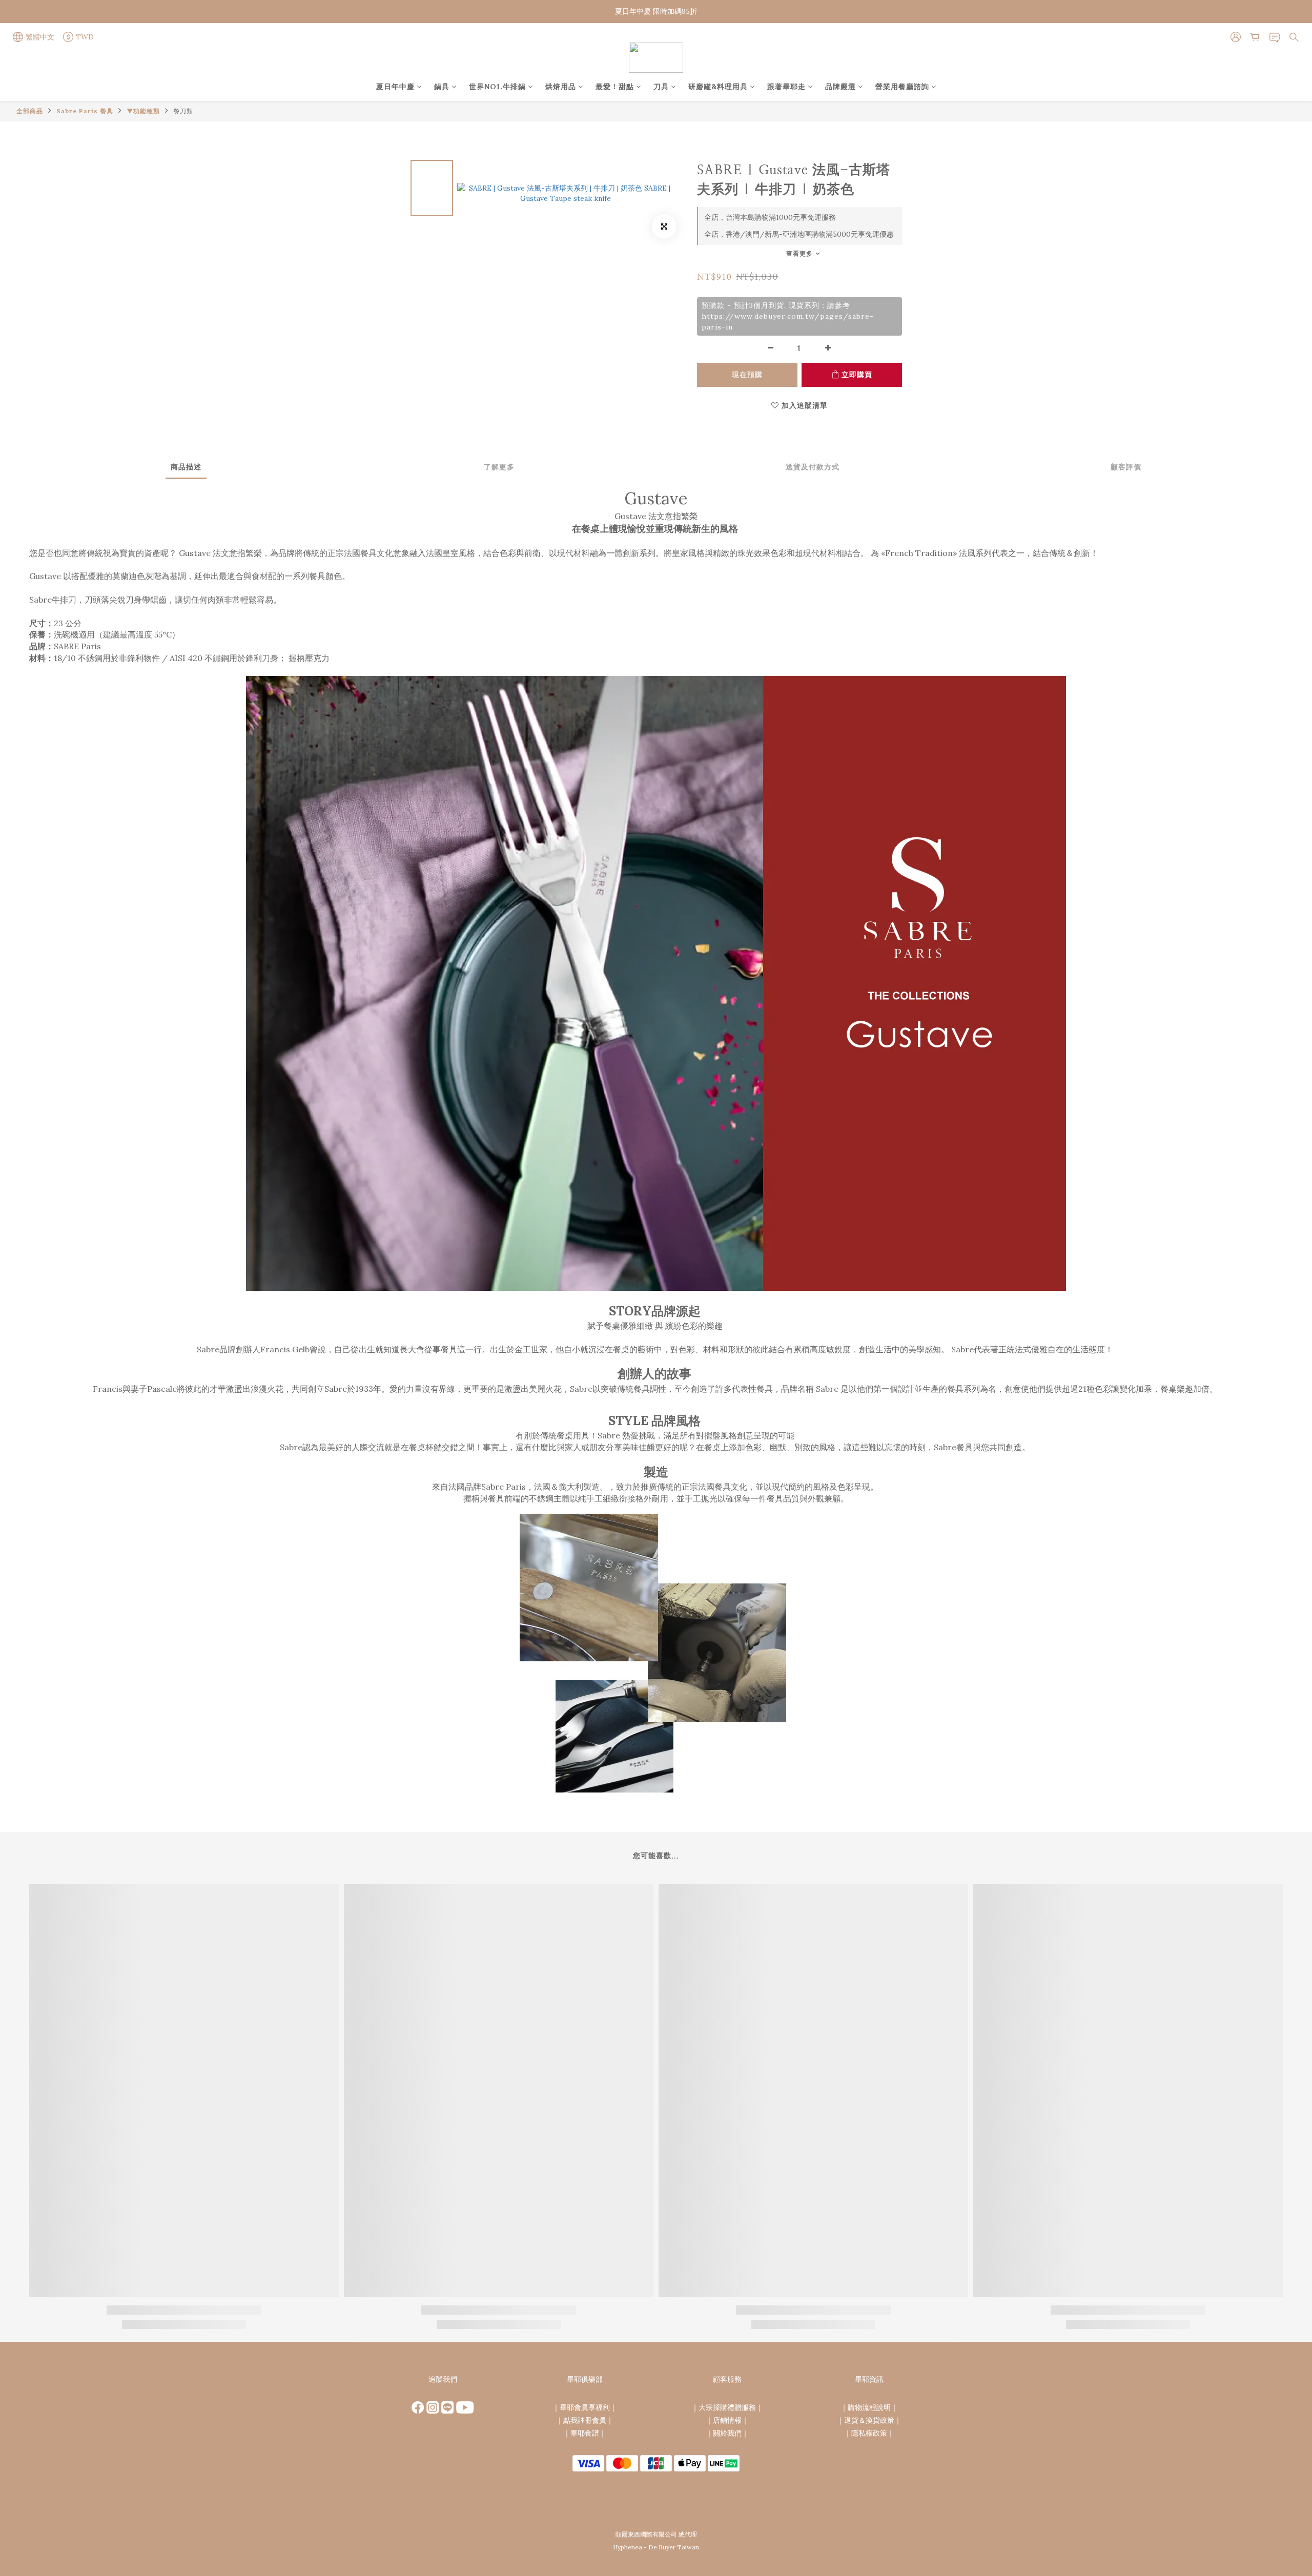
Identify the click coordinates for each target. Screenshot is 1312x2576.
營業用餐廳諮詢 (902, 87)
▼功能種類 (143, 111)
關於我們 (727, 2433)
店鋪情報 (727, 2420)
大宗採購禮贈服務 (727, 2407)
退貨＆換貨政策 (869, 2420)
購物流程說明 (869, 2407)
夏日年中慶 (395, 87)
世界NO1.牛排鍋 (497, 87)
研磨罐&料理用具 (718, 87)
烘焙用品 (561, 87)
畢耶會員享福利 (585, 2407)
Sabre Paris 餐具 (85, 111)
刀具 (661, 87)
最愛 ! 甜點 (615, 87)
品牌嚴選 (840, 87)
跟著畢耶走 (786, 87)
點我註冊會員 (585, 2420)
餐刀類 (183, 111)
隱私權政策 (869, 2433)
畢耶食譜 (585, 2433)
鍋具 (442, 87)
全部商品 (30, 111)
